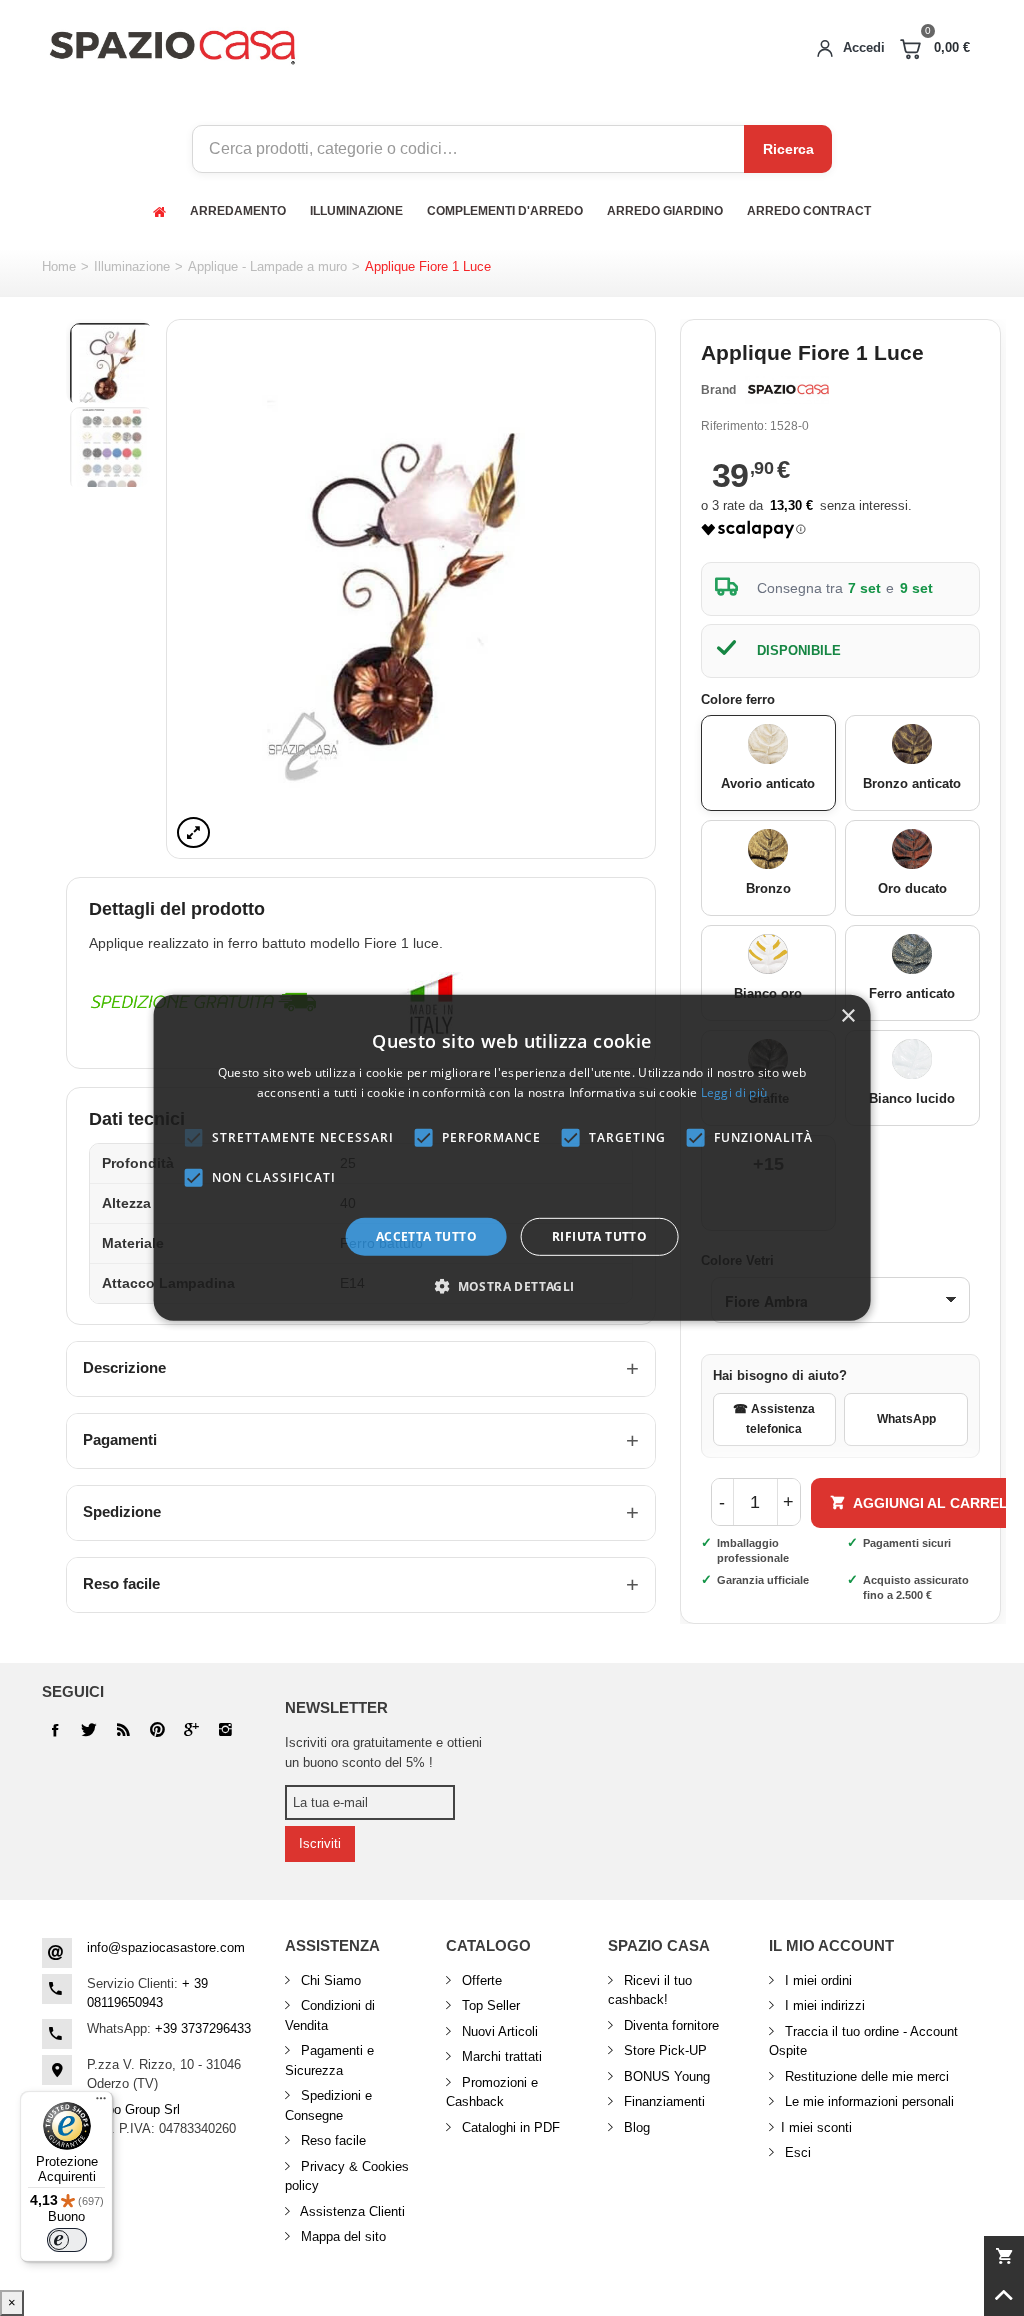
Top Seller (489, 2005)
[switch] (67, 2240)
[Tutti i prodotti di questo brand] (787, 390)
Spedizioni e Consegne (328, 2105)
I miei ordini (816, 1980)
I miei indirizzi (823, 2005)
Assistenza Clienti (351, 2211)
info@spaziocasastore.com (166, 1947)
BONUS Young (665, 2076)
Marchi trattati (500, 2056)
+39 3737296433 (203, 2028)
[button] (511, 1286)
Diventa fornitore (669, 2025)
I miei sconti (816, 2127)
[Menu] (101, 2103)
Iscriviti (320, 1843)
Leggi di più (734, 1092)
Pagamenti (120, 1439)
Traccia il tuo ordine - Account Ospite (863, 2041)
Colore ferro (740, 699)
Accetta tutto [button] (426, 1236)
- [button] (722, 1502)
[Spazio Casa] (172, 43)
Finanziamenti (662, 2101)
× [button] (847, 1016)
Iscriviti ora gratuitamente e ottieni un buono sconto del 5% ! (383, 1752)
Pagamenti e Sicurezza (329, 2060)
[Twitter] (89, 1730)
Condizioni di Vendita (330, 2015)
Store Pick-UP (663, 2050)
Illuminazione (132, 266)
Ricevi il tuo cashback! (650, 1990)
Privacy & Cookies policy (347, 2176)
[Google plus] (157, 1730)
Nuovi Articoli (498, 2031)
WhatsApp (906, 1419)
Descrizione (124, 1367)
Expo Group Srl (135, 2109)
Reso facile (121, 1583)
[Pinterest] (191, 1730)
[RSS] (123, 1730)
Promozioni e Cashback (492, 2092)
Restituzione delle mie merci (865, 2076)
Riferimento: (734, 426)
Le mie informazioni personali (867, 2101)
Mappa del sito (341, 2236)
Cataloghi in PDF (509, 2127)
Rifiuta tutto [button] (599, 1236)
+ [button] (788, 1502)
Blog (635, 2127)
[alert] (512, 1158)
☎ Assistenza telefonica (774, 1419)
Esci (796, 2152)
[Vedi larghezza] (193, 832)
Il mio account (831, 1945)
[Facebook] (55, 1730)
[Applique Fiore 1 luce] (411, 589)
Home (59, 266)
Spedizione (122, 1511)
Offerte (480, 1980)
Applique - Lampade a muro (267, 266)
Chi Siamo (329, 1980)
